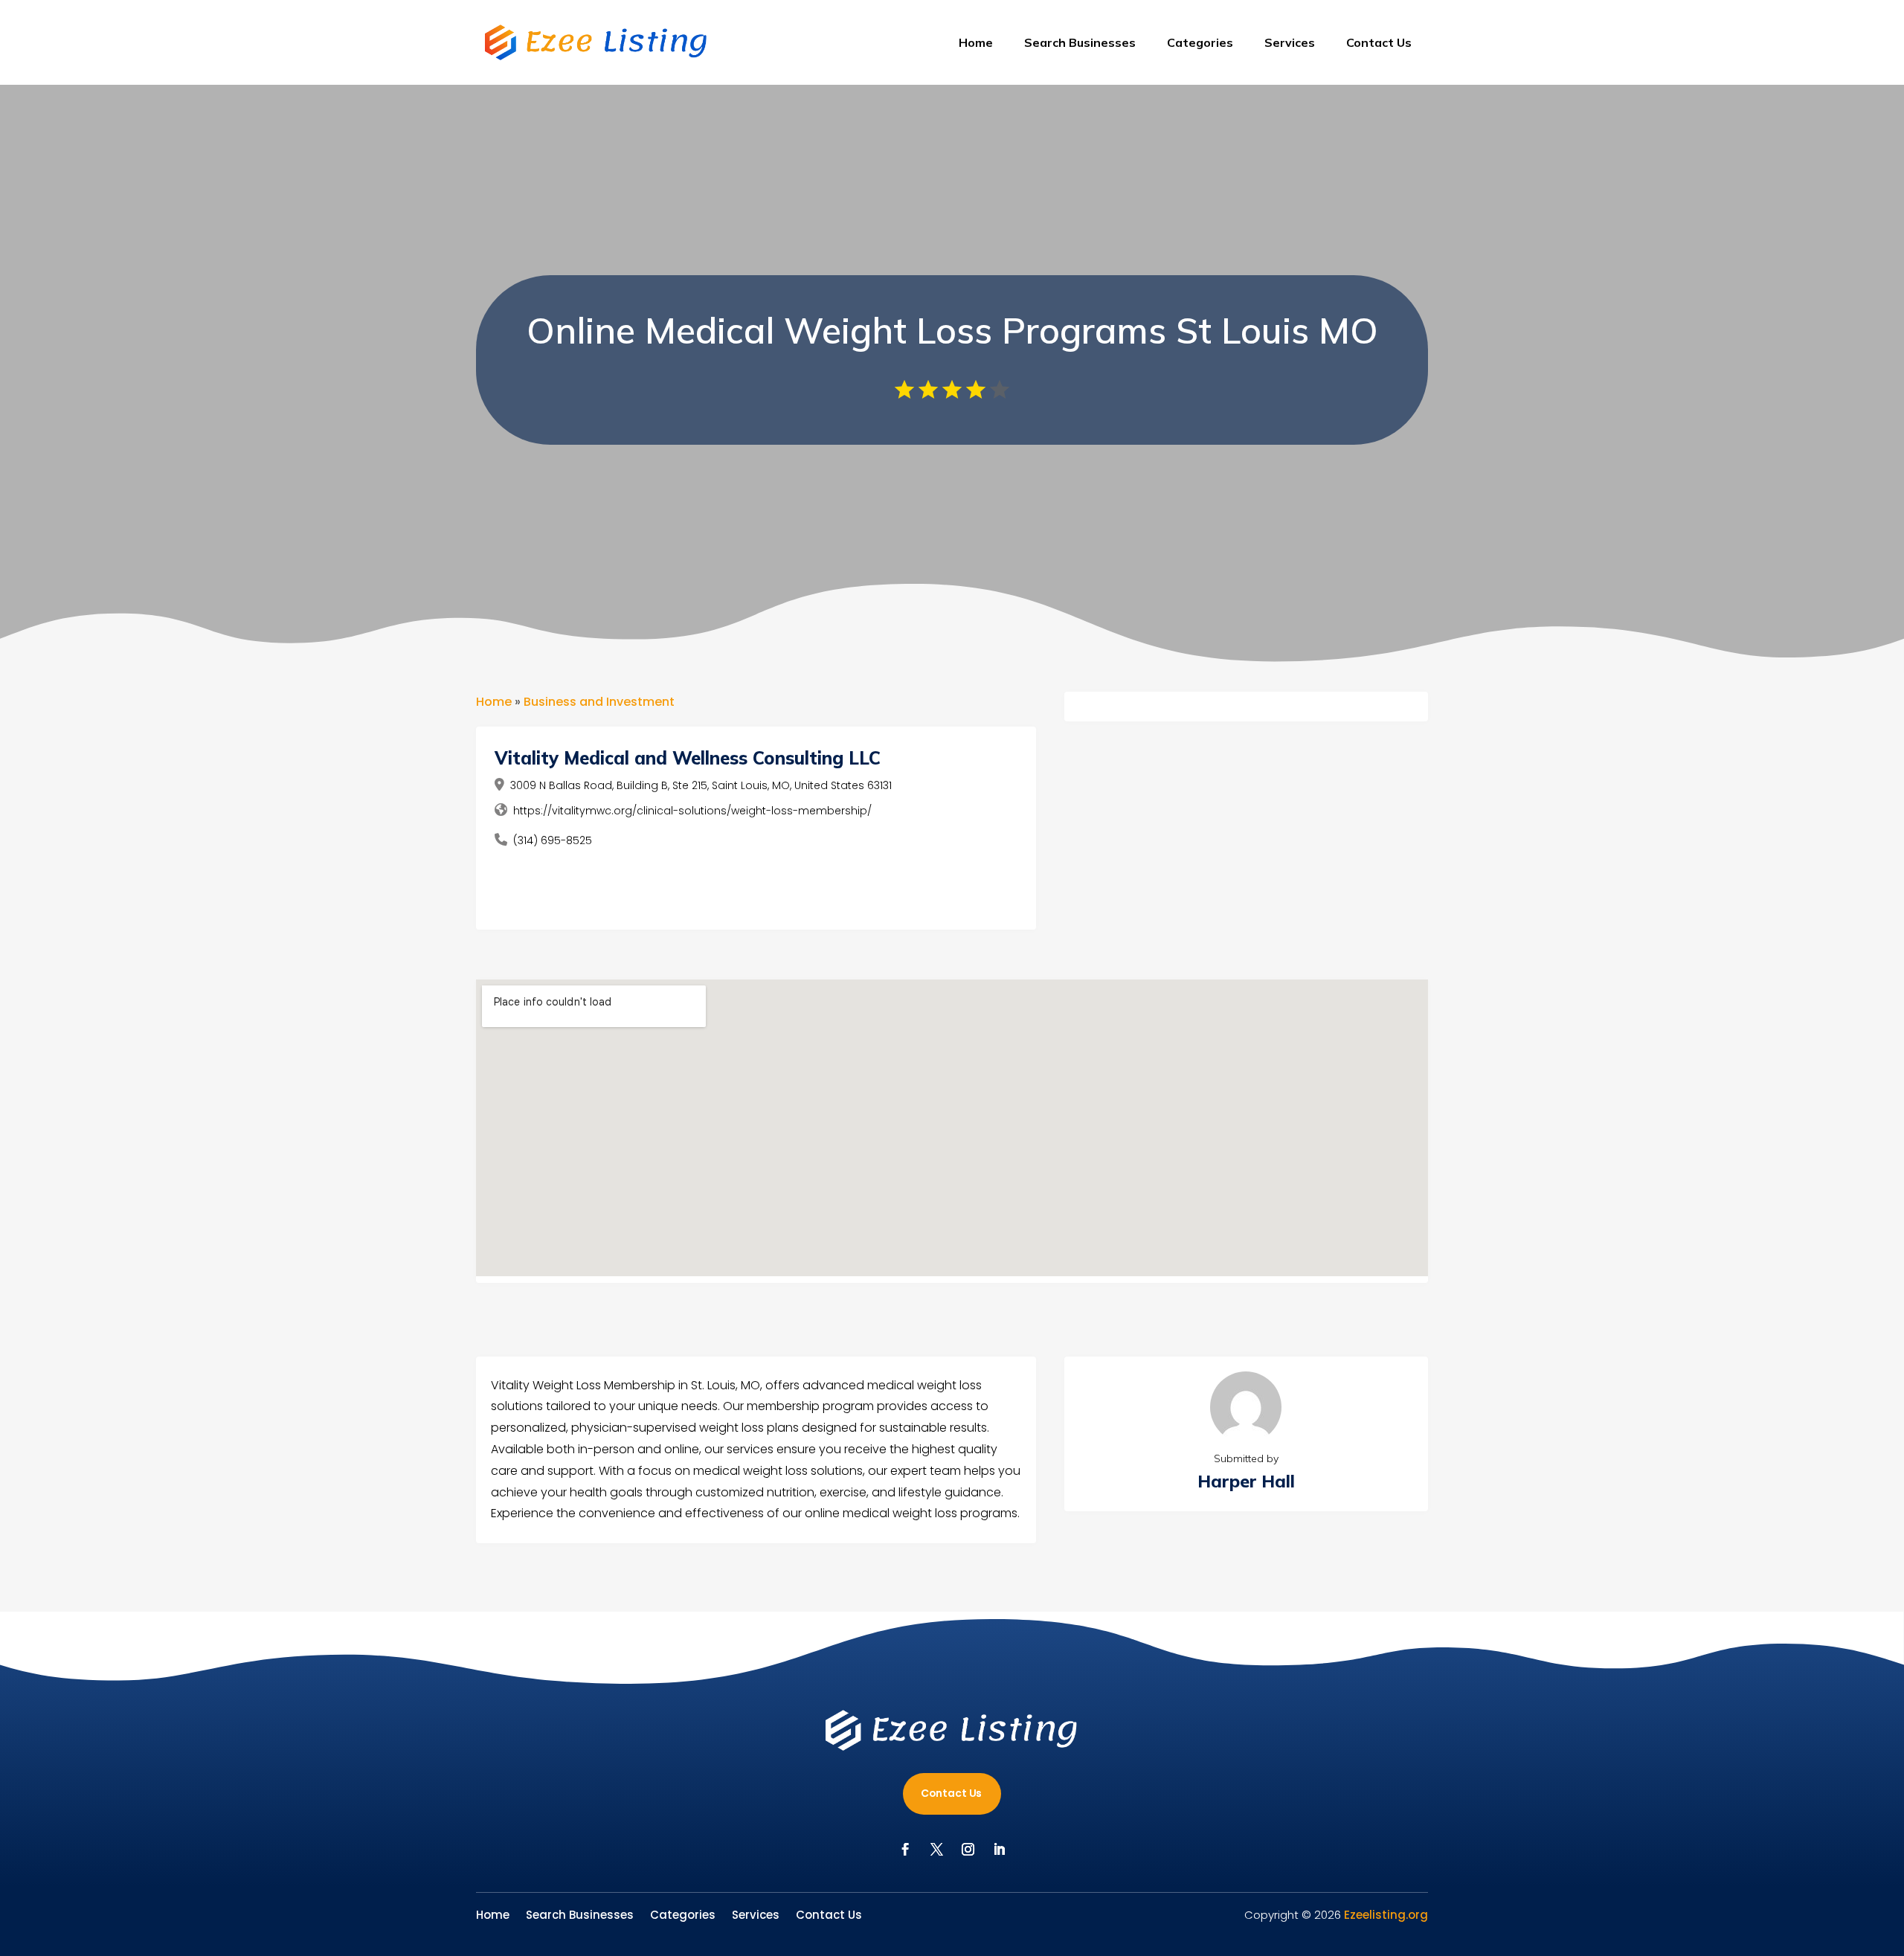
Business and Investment (599, 702)
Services (1290, 42)
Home (976, 42)
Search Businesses (1080, 42)
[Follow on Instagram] (968, 1850)
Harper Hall (1246, 1481)
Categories (1200, 42)
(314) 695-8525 (553, 840)
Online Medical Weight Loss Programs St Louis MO (952, 330)
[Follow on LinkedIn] (999, 1850)
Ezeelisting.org (1386, 1915)
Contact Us (1379, 42)
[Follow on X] (936, 1850)
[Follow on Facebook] (905, 1850)
